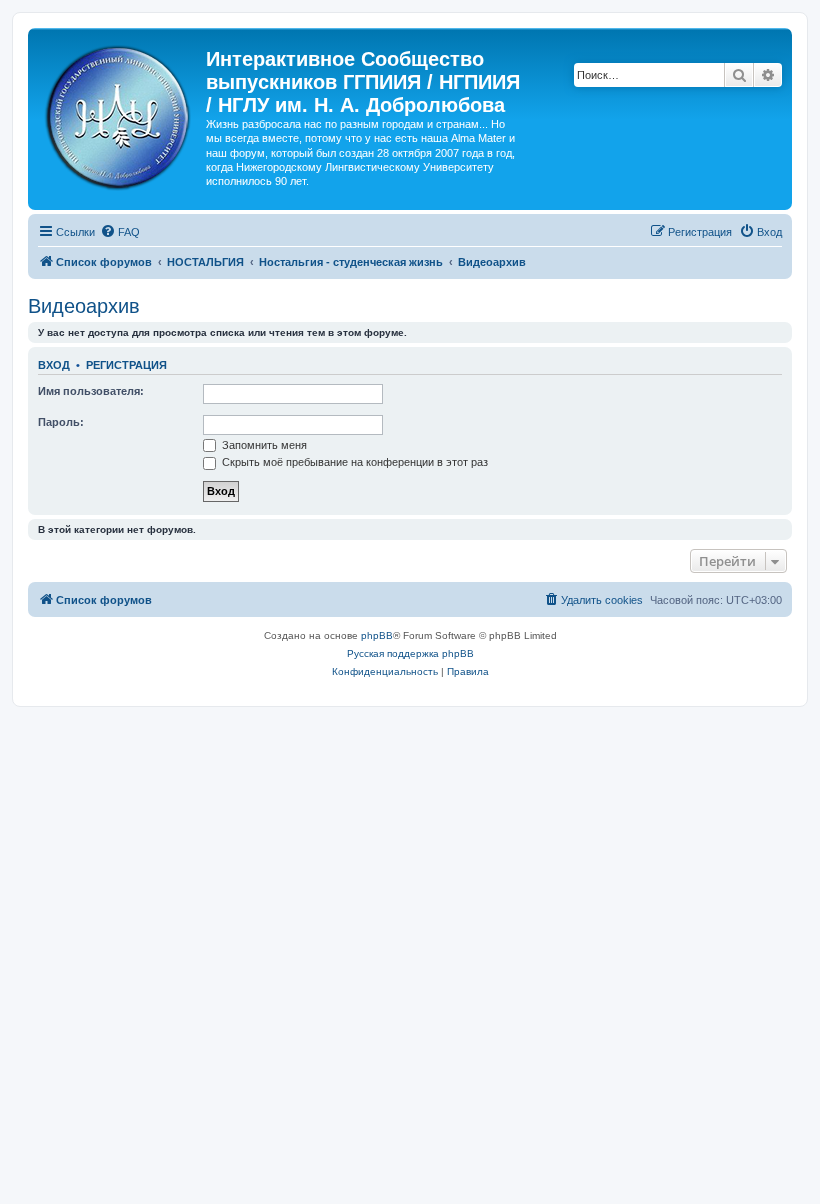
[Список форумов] (119, 113)
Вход (54, 365)
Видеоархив (84, 306)
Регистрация (126, 365)
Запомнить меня (263, 445)
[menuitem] (120, 232)
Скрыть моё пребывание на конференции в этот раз (353, 462)
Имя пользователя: (91, 391)
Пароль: (61, 422)
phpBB (377, 635)
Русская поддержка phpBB (410, 653)
